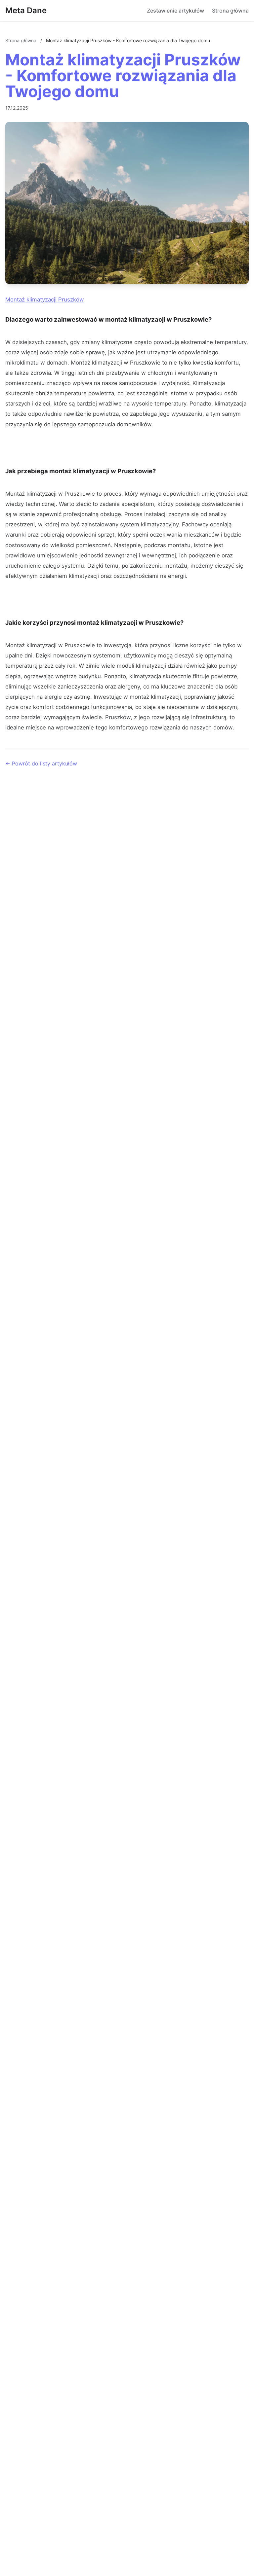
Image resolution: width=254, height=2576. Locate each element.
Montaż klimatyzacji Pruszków (45, 300)
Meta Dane (26, 10)
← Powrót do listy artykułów (41, 763)
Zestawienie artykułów (175, 11)
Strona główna (230, 11)
